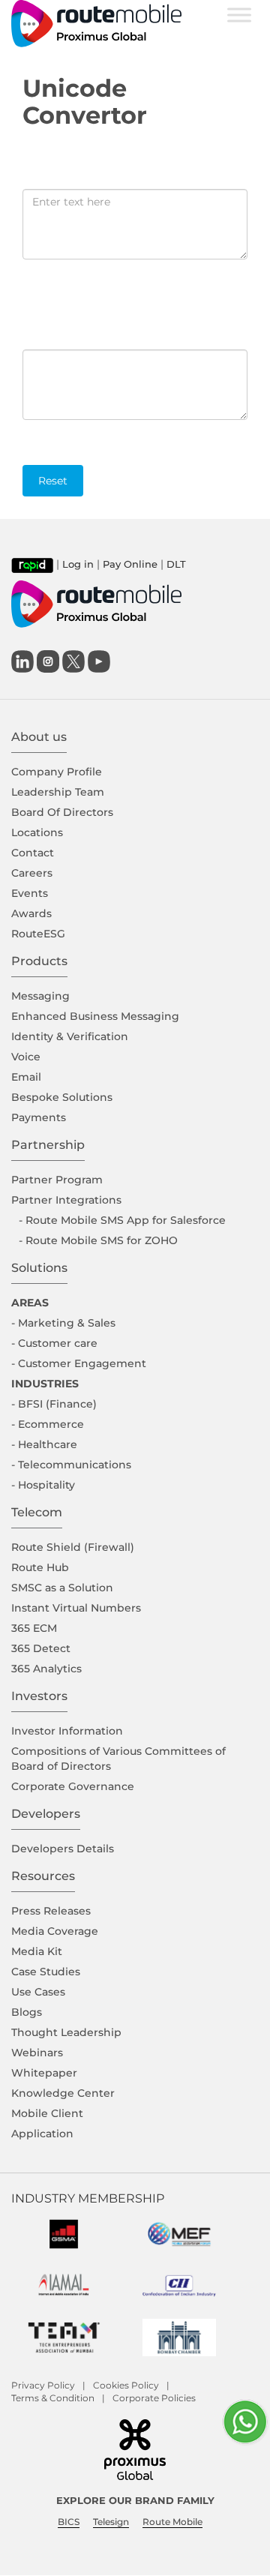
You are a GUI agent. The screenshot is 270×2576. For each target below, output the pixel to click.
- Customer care (54, 1343)
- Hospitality (43, 1485)
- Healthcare (44, 1444)
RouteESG (38, 934)
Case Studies (46, 1972)
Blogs (27, 2012)
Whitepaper (44, 2073)
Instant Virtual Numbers (76, 1608)
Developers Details (63, 1849)
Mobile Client (47, 2113)
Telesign (111, 2522)
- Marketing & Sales (63, 1323)
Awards (31, 913)
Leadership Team (58, 792)
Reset (53, 481)
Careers (32, 873)
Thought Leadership (66, 2032)
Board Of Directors (62, 812)
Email (26, 1077)
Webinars (37, 2053)
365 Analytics (46, 1669)
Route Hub (40, 1567)
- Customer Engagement (79, 1363)
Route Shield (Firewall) (73, 1547)
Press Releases (51, 1911)
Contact (33, 853)
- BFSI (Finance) (54, 1404)
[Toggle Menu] (239, 15)
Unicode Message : (68, 343)
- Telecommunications (71, 1465)
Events (30, 893)
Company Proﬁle (57, 772)
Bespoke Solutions (62, 1097)
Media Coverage (55, 1931)
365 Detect (41, 1648)
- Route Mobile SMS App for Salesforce (122, 1220)
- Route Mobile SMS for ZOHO (98, 1240)
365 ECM (34, 1628)
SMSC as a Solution (62, 1588)
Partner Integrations (66, 1200)
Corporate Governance (73, 1786)
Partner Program (57, 1180)
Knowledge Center (63, 2093)
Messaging (40, 996)
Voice (26, 1057)
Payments (39, 1117)
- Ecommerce (48, 1424)
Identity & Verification (70, 1036)
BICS (69, 2522)
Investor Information (67, 1731)
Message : (49, 183)
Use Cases (38, 1992)
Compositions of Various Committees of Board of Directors (118, 1759)
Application (42, 2134)
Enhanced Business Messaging (95, 1016)
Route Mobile (172, 2522)
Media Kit (37, 1951)
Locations (37, 832)
